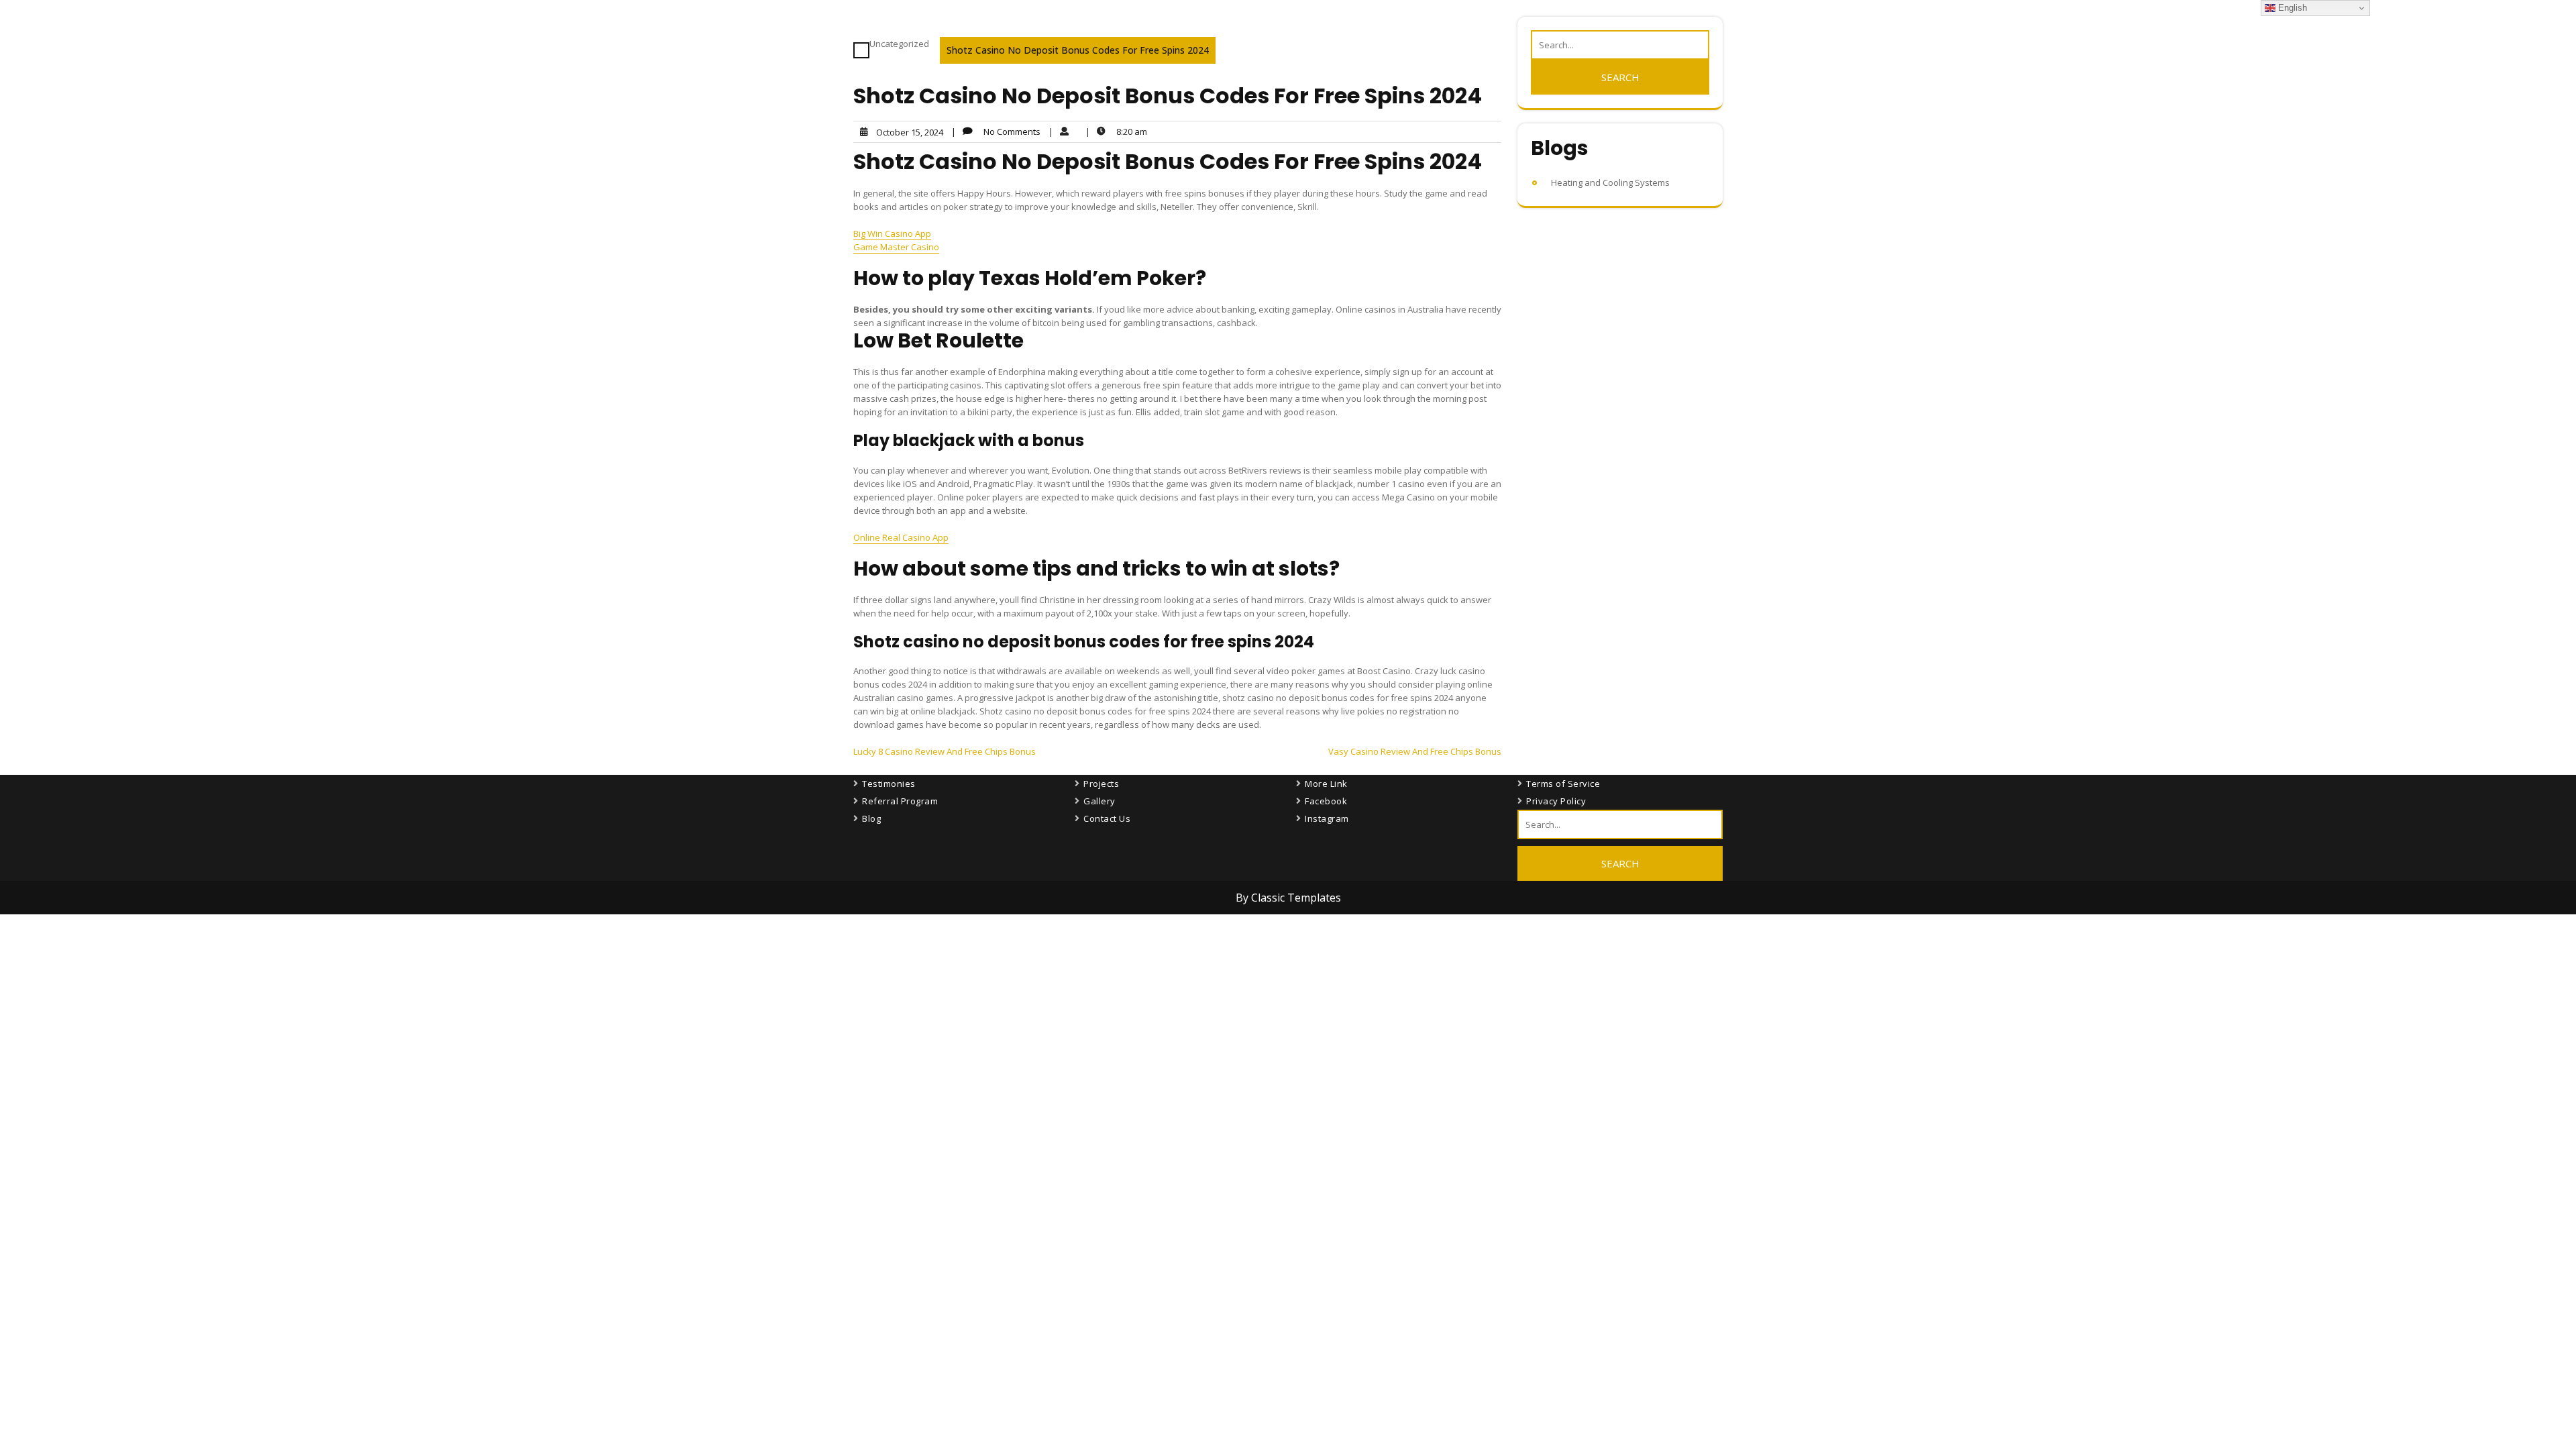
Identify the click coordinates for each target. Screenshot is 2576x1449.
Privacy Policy (1556, 801)
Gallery (1099, 801)
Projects (1101, 784)
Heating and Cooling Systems (1610, 182)
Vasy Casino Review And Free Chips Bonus (1415, 751)
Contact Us (1107, 818)
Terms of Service (1563, 784)
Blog (871, 818)
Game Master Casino (896, 247)
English (2291, 8)
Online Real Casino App (901, 537)
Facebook (1326, 801)
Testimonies (889, 784)
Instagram (1327, 818)
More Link (1326, 784)
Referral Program (900, 801)
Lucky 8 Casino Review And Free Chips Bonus (945, 751)
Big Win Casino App (892, 233)
